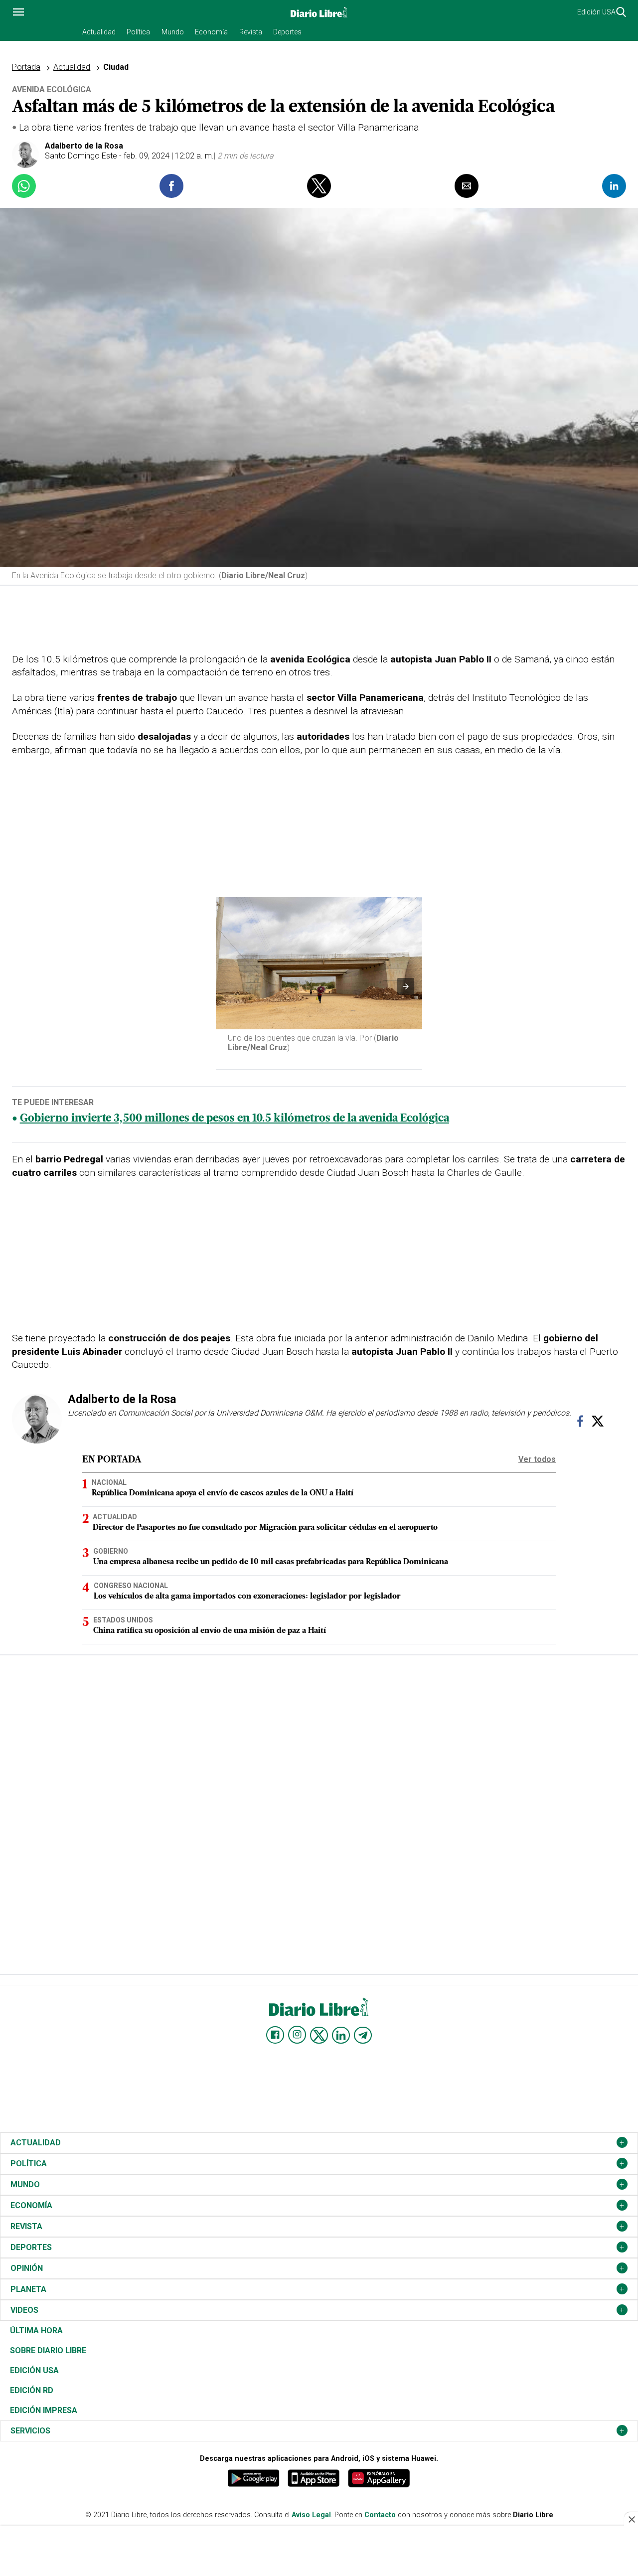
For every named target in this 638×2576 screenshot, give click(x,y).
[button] (18, 12)
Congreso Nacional (131, 1586)
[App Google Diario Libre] (254, 2478)
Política (138, 32)
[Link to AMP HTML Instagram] (297, 2035)
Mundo (173, 32)
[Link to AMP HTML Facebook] (275, 2035)
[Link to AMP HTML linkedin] (341, 2035)
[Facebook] (580, 1424)
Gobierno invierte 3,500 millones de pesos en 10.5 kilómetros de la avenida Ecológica (235, 1119)
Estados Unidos (123, 1620)
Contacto (380, 2515)
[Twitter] (598, 1424)
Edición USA (596, 12)
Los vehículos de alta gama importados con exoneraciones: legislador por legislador (247, 1597)
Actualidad (99, 32)
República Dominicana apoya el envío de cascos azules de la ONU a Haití (223, 1493)
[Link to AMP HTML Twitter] (319, 2035)
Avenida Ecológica (52, 89)
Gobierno (111, 1551)
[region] (319, 621)
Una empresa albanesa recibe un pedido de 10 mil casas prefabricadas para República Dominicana (271, 1562)
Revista (251, 32)
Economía (211, 32)
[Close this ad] (631, 2519)
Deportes (287, 32)
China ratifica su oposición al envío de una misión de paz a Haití (210, 1631)
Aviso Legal (311, 2515)
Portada (26, 67)
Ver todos (537, 1459)
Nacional (109, 1482)
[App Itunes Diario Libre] (314, 2478)
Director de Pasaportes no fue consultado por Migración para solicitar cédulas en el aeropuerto (265, 1528)
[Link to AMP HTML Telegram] (363, 2035)
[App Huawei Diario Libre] (379, 2478)
